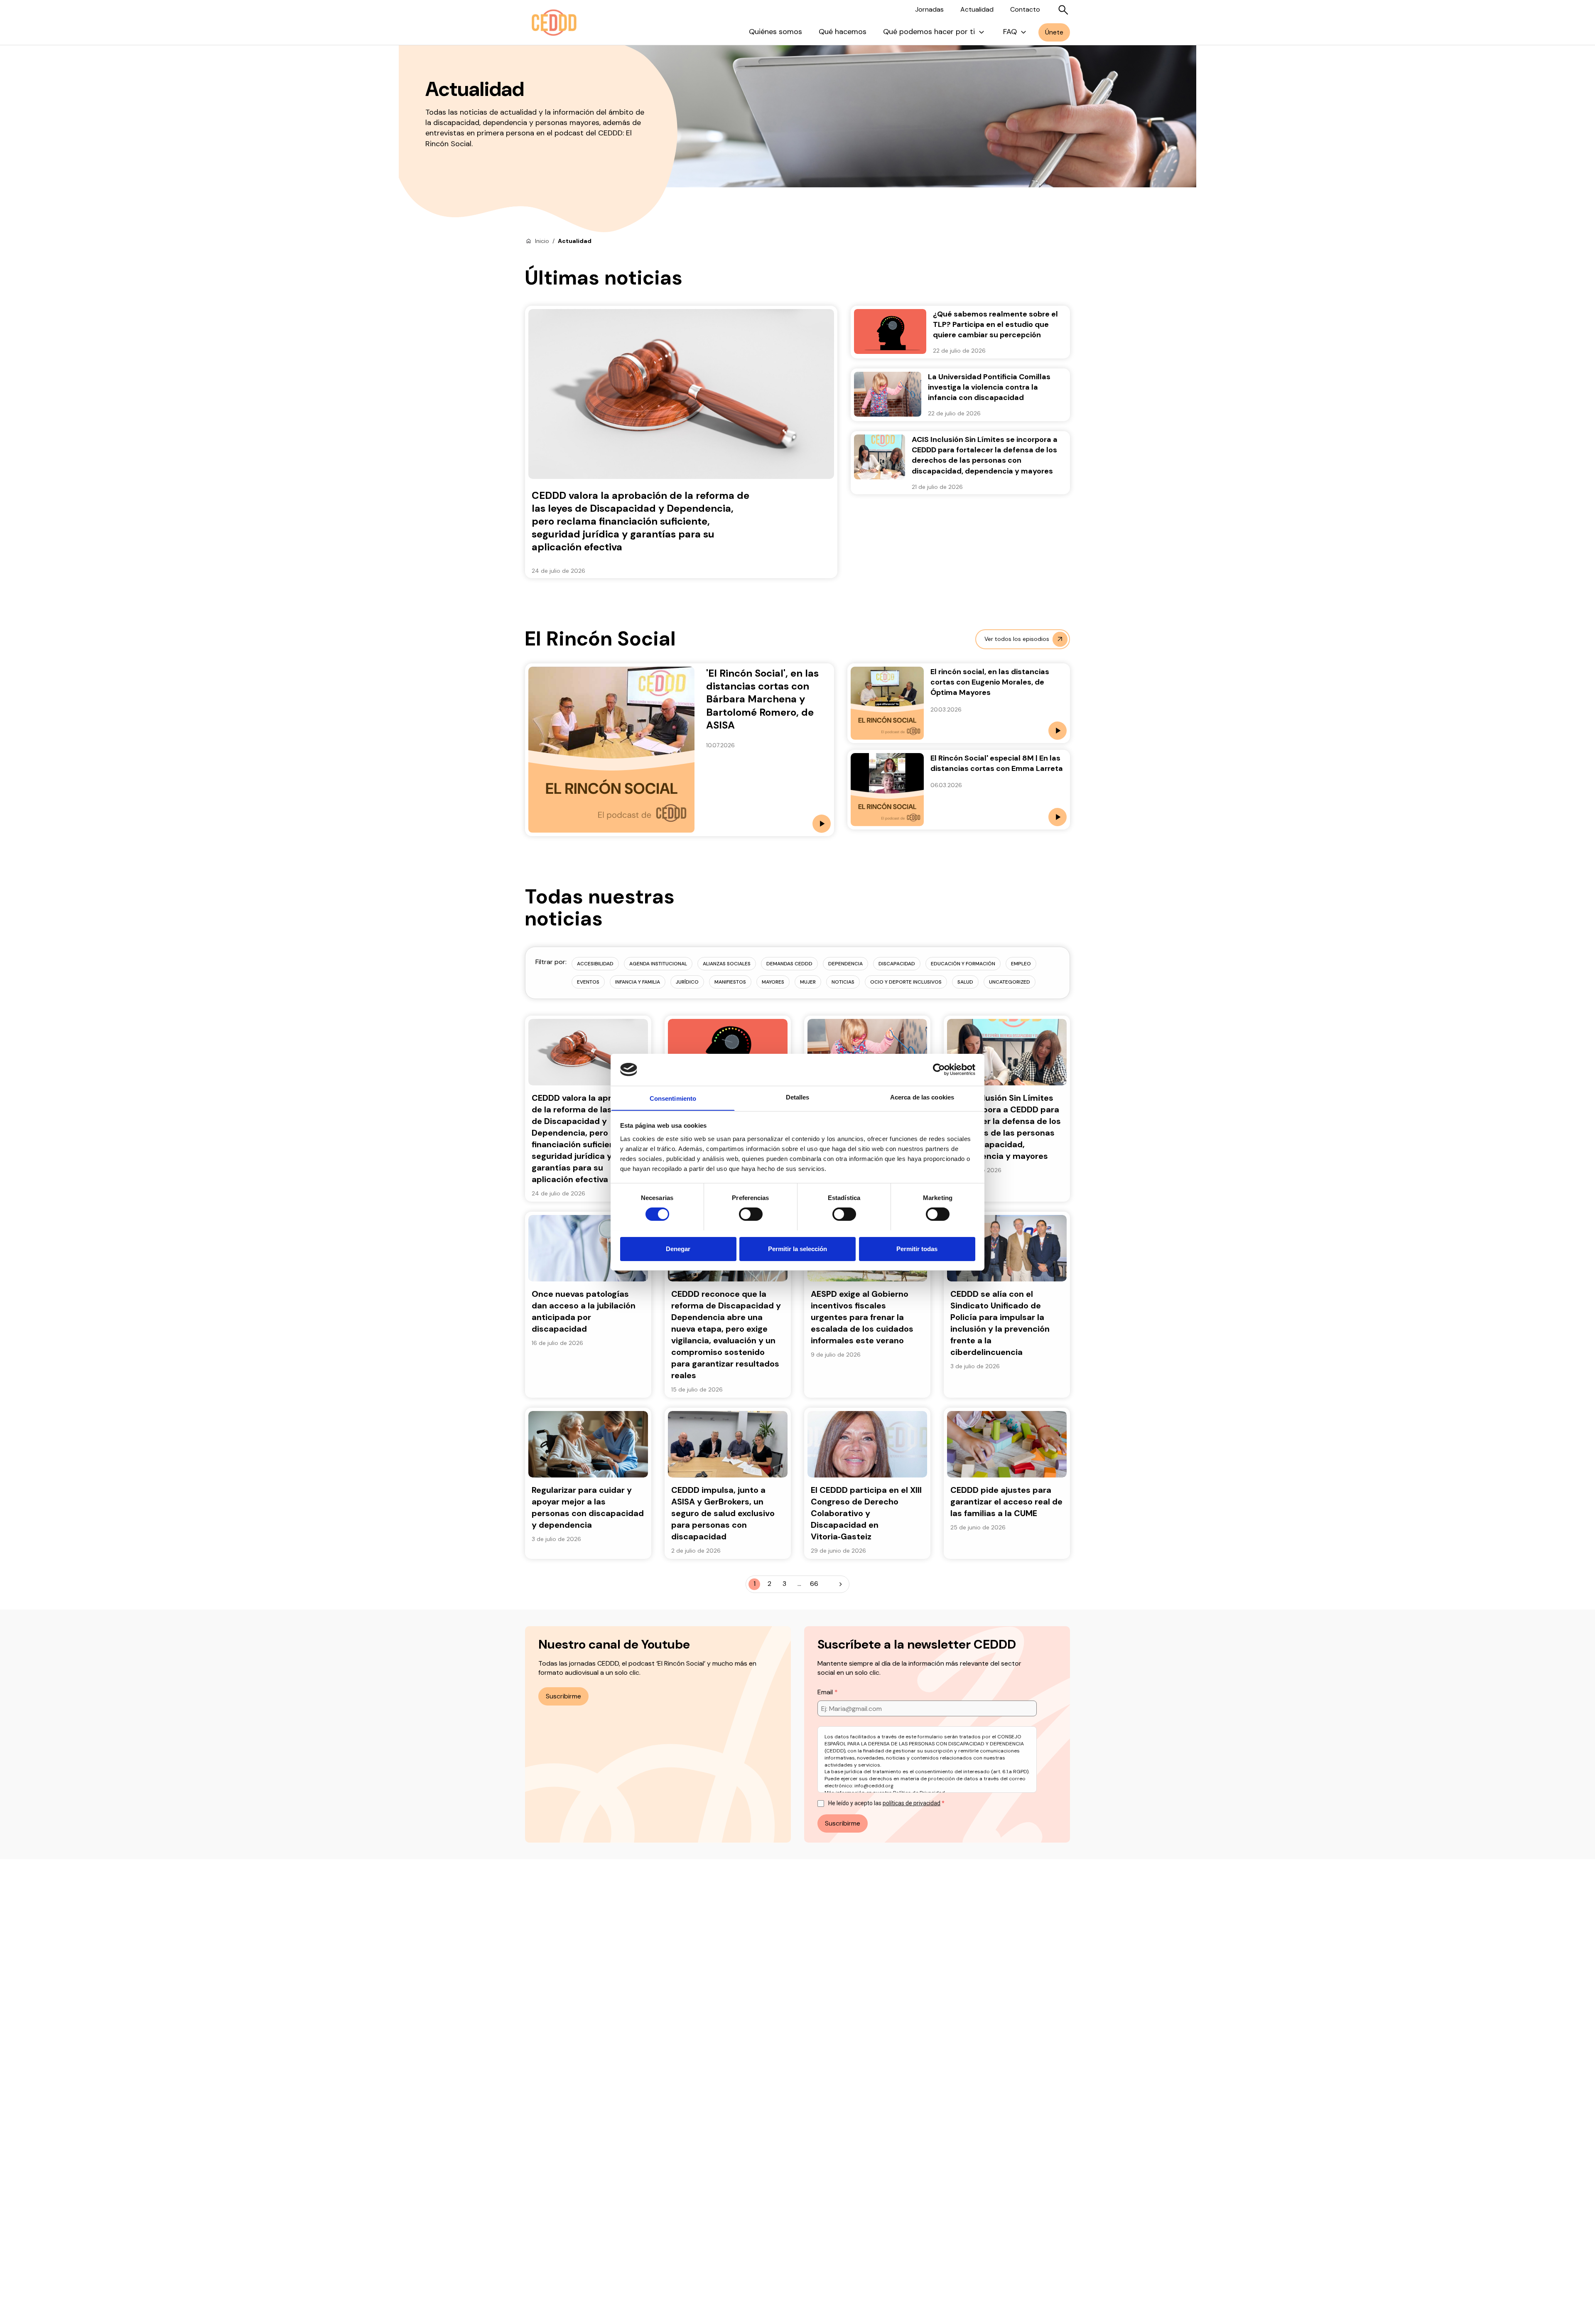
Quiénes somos (775, 32)
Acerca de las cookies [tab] (922, 1097)
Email (826, 1692)
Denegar (678, 1248)
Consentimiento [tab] (673, 1098)
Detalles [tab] (798, 1097)
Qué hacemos (843, 32)
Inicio (542, 241)
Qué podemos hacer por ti (929, 32)
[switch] (751, 1214)
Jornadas (929, 9)
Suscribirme (563, 1696)
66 (814, 1584)
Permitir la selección (797, 1248)
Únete (1054, 32)
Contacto (1025, 9)
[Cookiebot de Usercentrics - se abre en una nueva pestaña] (939, 1070)
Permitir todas (917, 1248)
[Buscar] (1063, 10)
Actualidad (977, 9)
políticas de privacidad (912, 1803)
